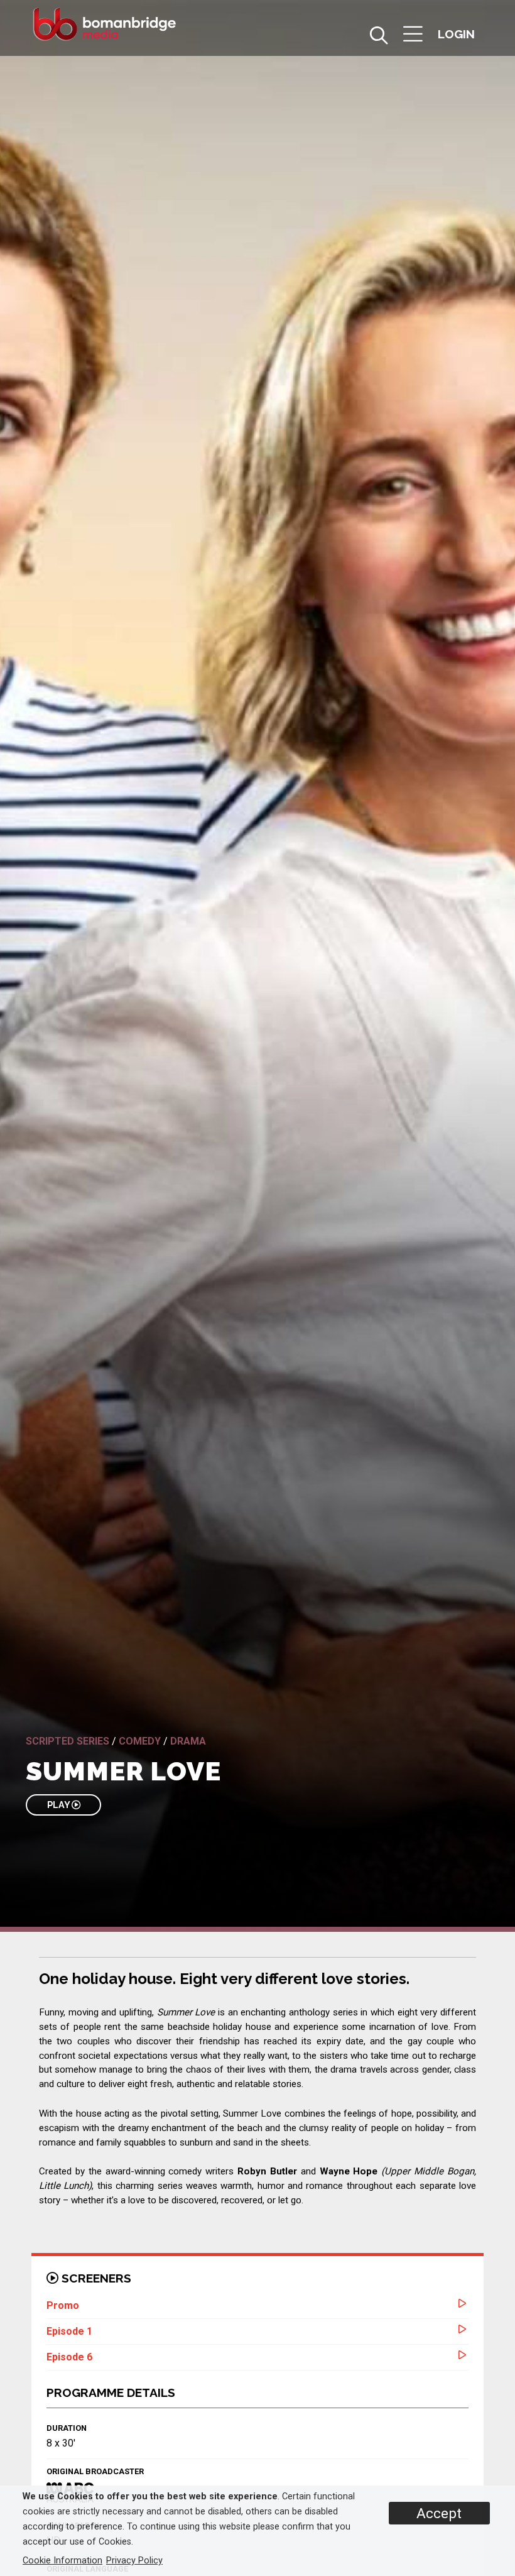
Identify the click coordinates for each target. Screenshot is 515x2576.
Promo (63, 2305)
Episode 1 (69, 2331)
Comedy (140, 1741)
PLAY (59, 1805)
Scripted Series (68, 1741)
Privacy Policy (134, 2561)
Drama (188, 1741)
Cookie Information (62, 2561)
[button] (413, 36)
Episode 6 (69, 2357)
